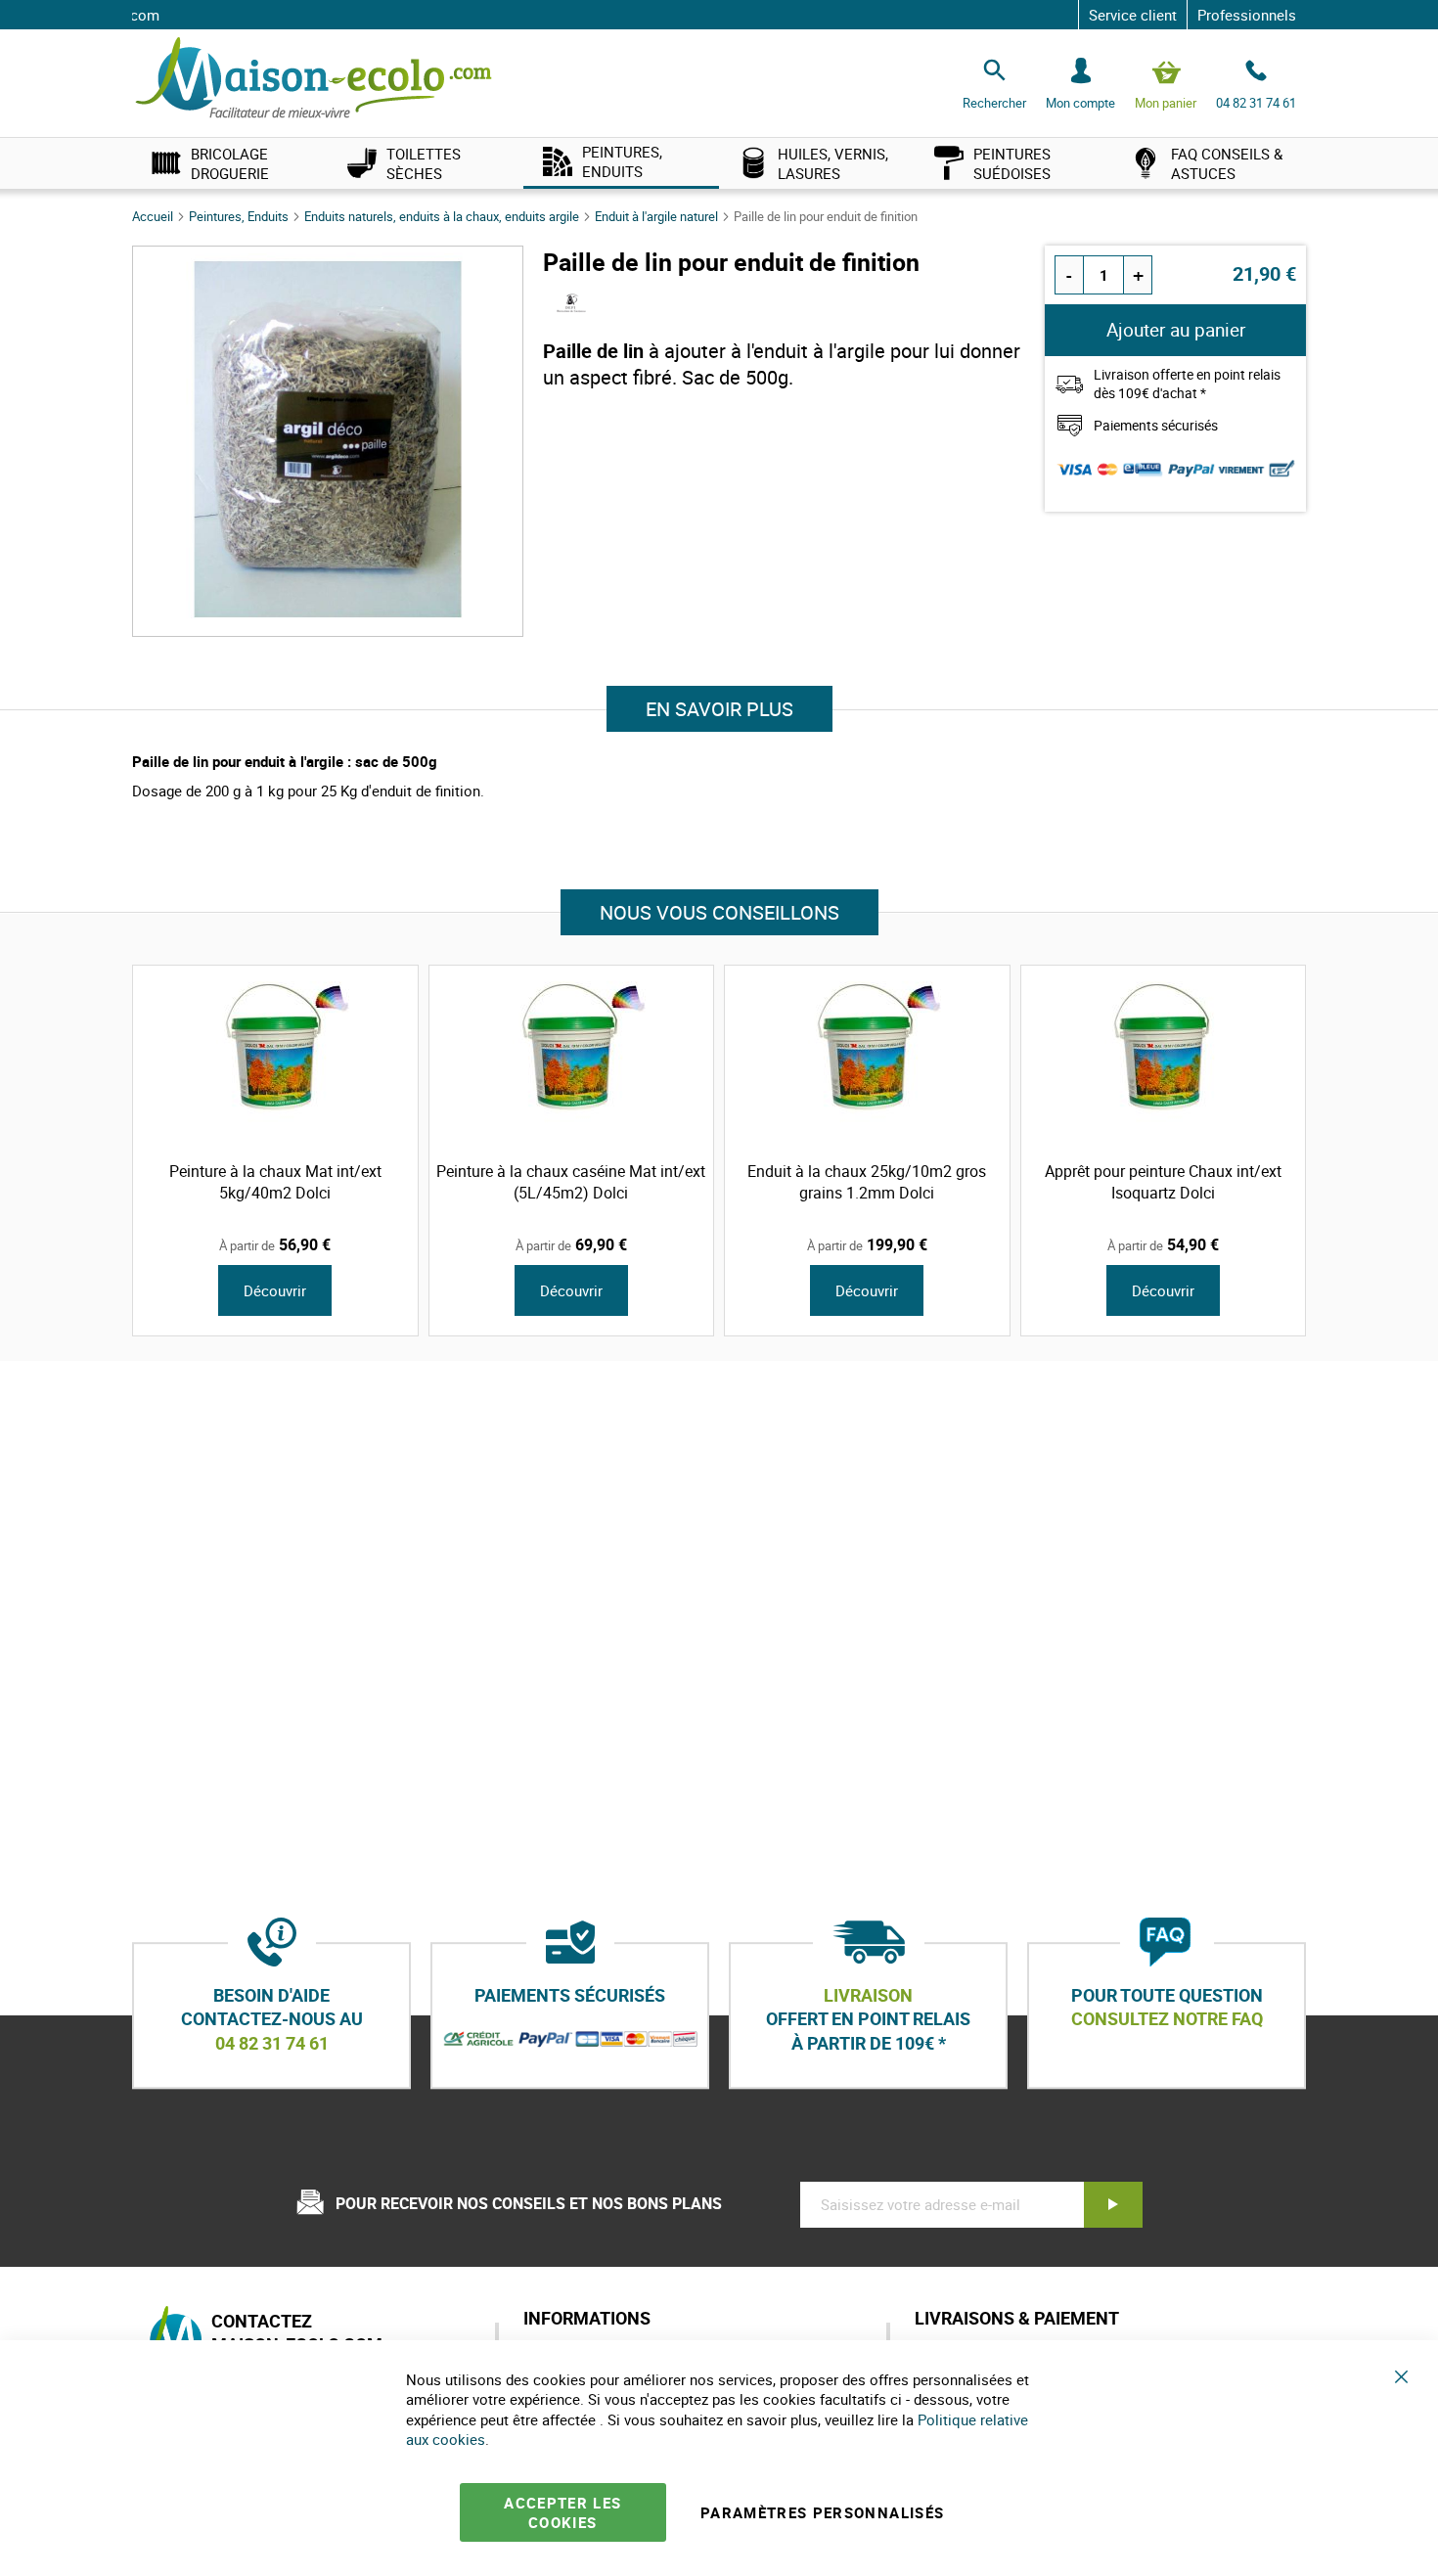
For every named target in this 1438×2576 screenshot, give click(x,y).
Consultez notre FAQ (1167, 2019)
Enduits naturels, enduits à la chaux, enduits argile (443, 216)
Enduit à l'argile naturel (658, 216)
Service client (1133, 15)
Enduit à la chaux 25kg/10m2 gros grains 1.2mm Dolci (867, 1182)
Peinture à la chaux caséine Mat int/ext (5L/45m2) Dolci (571, 1182)
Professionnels (1247, 15)
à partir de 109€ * (869, 2043)
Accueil (154, 216)
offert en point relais (868, 2019)
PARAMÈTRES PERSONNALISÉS (822, 2512)
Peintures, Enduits (240, 216)
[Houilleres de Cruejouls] (572, 308)
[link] (230, 163)
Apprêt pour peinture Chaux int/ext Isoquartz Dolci (1163, 1182)
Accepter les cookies (562, 2512)
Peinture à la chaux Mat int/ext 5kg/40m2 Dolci (275, 1182)
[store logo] (314, 79)
